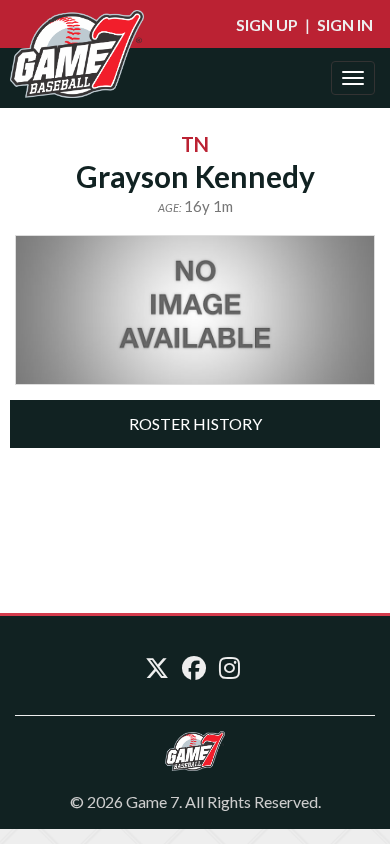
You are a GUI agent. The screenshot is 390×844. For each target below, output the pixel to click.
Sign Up (267, 24)
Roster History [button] (195, 423)
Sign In (345, 24)
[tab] (195, 424)
